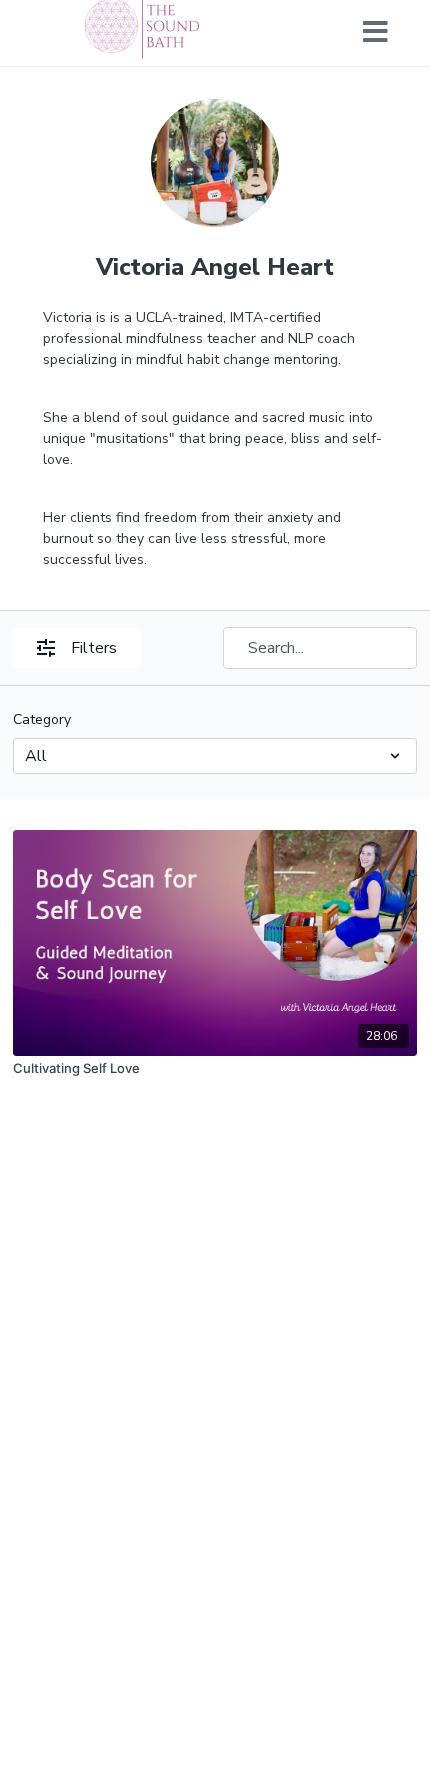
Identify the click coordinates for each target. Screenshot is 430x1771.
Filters (94, 648)
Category (42, 719)
